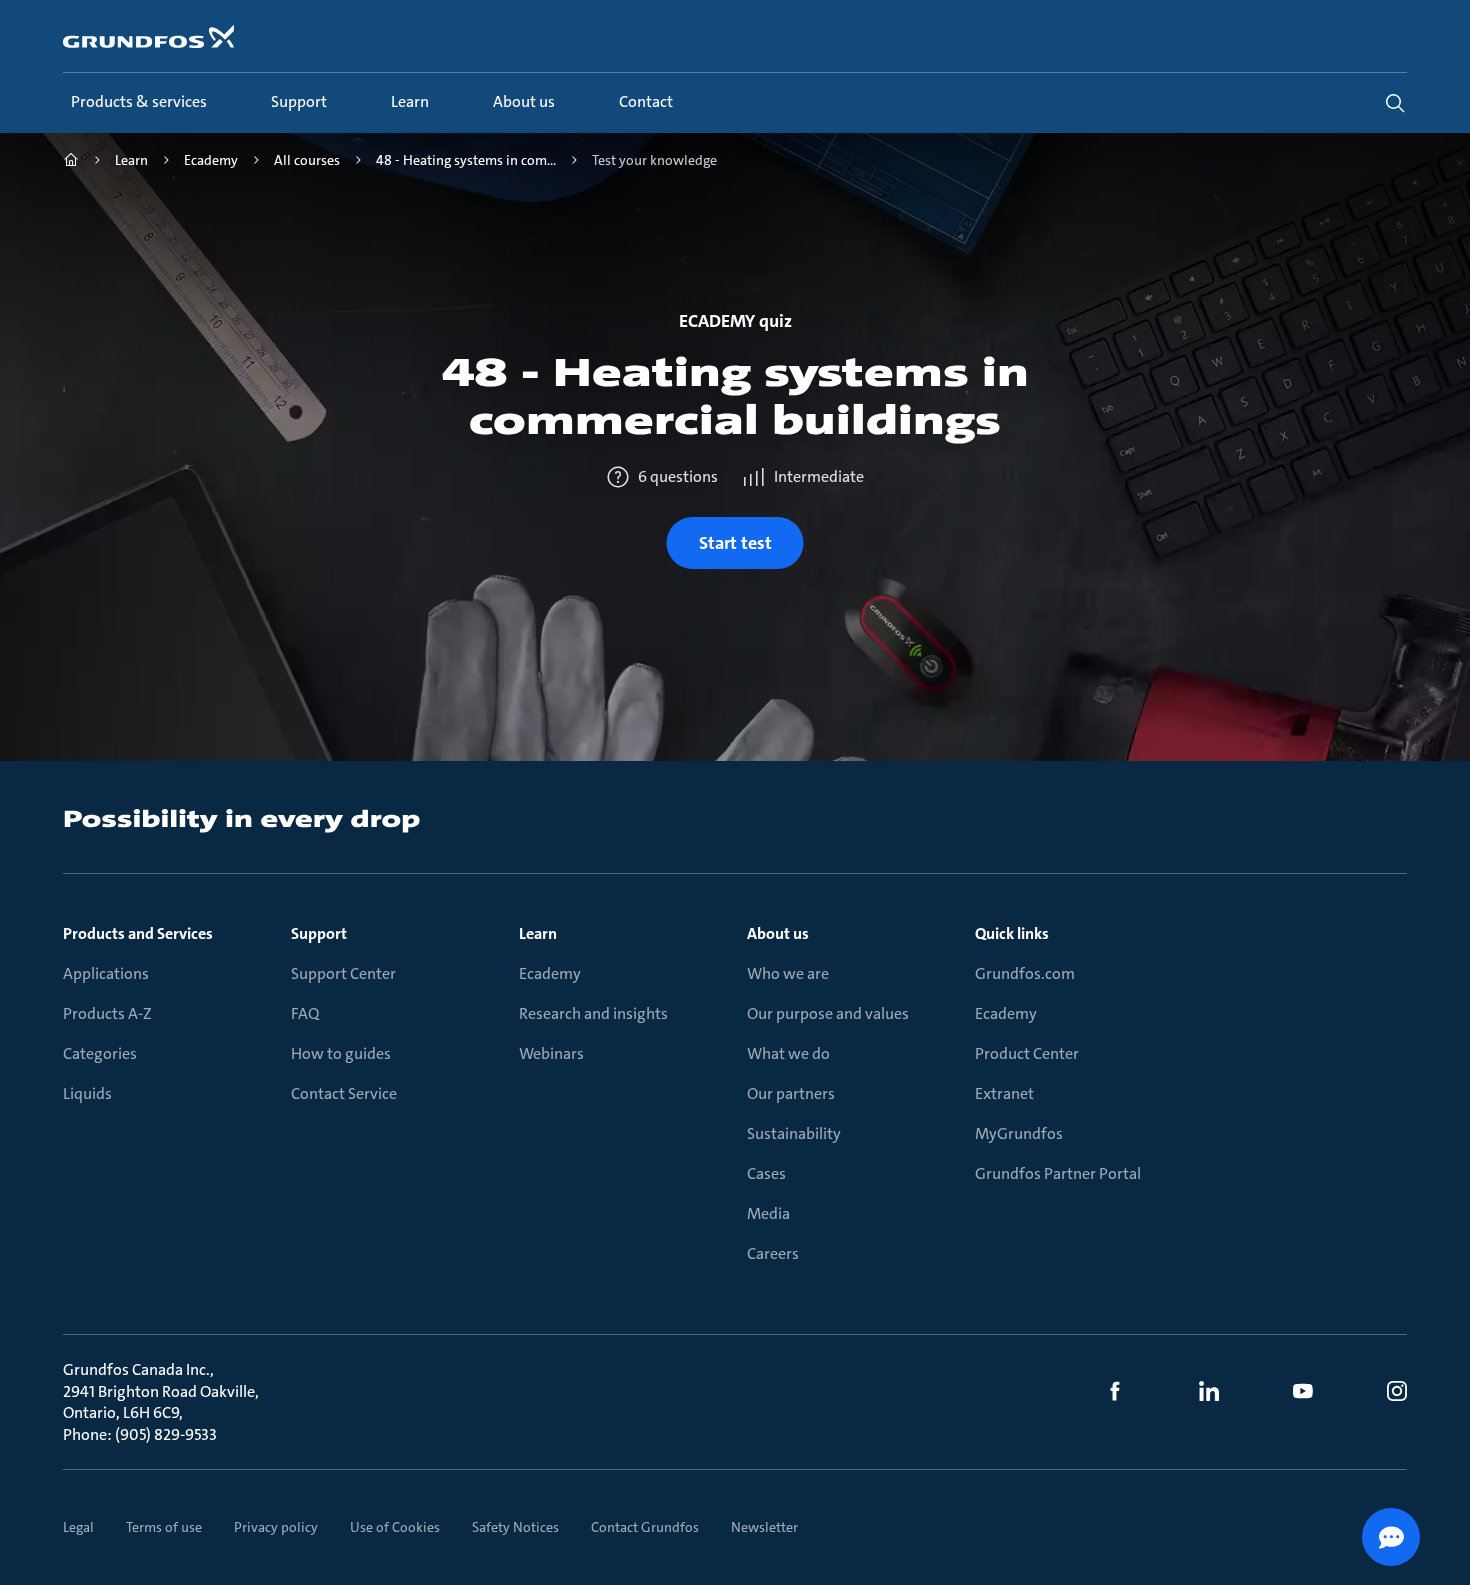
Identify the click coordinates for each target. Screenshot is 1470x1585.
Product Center (1027, 1053)
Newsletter (764, 1527)
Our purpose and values (828, 1013)
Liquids (87, 1093)
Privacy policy (276, 1527)
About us (778, 933)
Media (768, 1213)
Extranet (1004, 1093)
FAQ (305, 1013)
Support (319, 933)
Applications (106, 973)
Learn (538, 933)
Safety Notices (515, 1527)
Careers (773, 1253)
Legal (78, 1527)
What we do (788, 1053)
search (1395, 103)
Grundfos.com (1025, 973)
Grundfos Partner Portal (1058, 1173)
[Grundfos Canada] (71, 162)
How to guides (341, 1053)
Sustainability (794, 1133)
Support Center (343, 973)
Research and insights (593, 1013)
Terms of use (164, 1527)
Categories (100, 1053)
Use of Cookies (395, 1527)
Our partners (791, 1093)
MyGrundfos (1019, 1133)
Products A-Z (107, 1013)
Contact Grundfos (645, 1527)
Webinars (551, 1053)
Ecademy (550, 973)
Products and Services (138, 933)
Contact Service (344, 1093)
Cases (766, 1173)
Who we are (788, 973)
